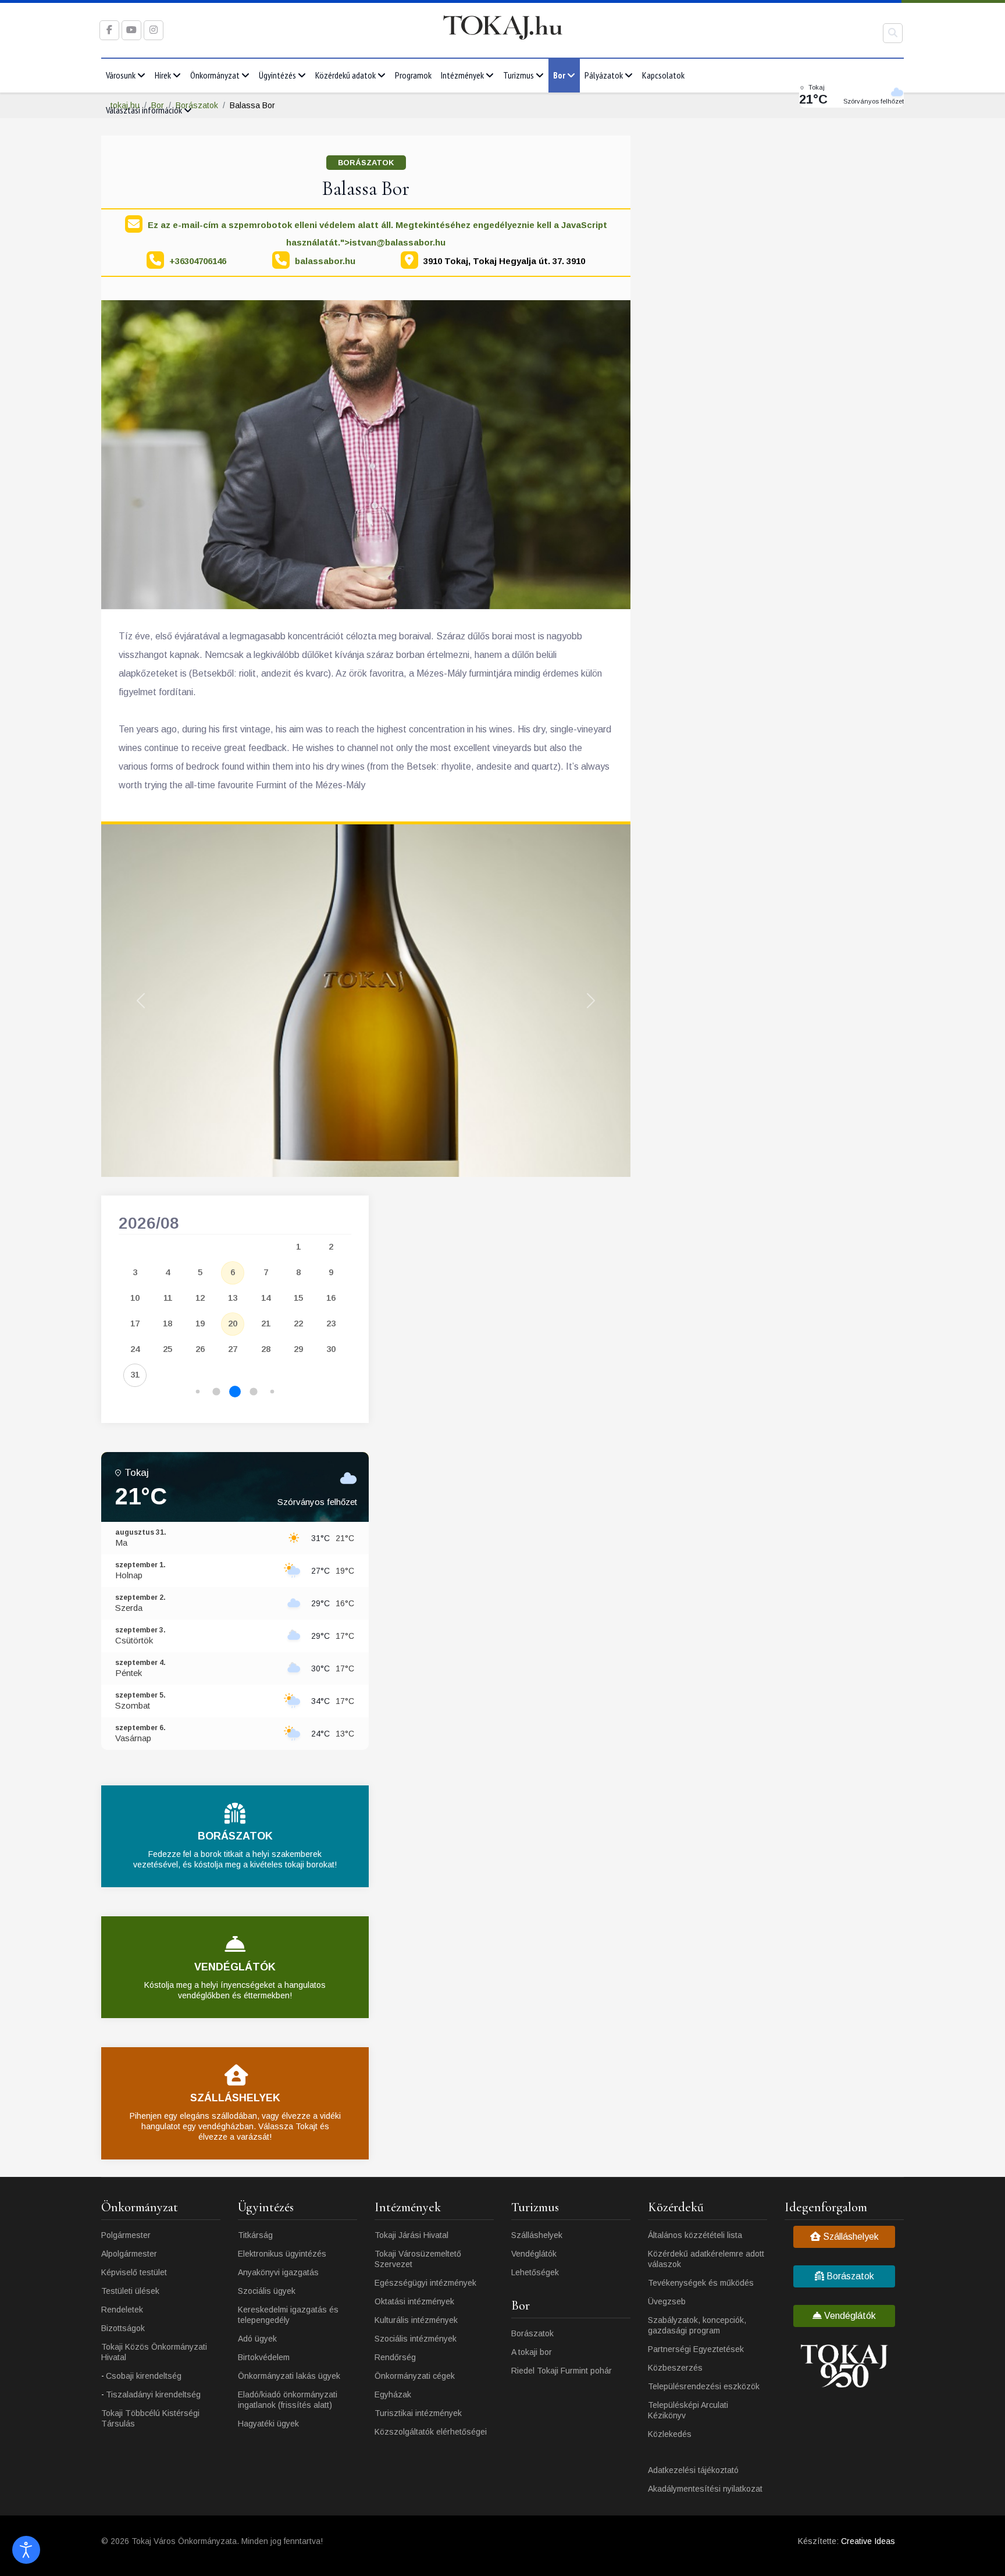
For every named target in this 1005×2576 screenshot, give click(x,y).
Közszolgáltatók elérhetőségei (431, 2432)
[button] (198, 1392)
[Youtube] (131, 30)
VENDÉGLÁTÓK (235, 1967)
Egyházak (393, 2394)
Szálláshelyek (537, 2235)
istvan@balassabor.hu (398, 242)
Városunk (121, 75)
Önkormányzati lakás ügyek (289, 2376)
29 (298, 1349)
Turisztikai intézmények (418, 2413)
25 (167, 1349)
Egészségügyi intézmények (425, 2283)
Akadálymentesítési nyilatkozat (705, 2489)
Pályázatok (604, 75)
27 (233, 1349)
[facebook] (109, 30)
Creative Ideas (868, 2541)
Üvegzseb (667, 2301)
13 (233, 1298)
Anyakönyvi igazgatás (278, 2272)
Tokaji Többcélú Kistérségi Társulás (150, 2418)
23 (331, 1323)
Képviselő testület (134, 2272)
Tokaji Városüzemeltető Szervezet (418, 2259)
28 (266, 1349)
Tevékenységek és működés (701, 2283)
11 (168, 1298)
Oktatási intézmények (414, 2301)
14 (266, 1298)
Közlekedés (670, 2434)
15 (298, 1298)
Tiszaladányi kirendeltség (153, 2394)
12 (200, 1298)
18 (167, 1323)
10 (135, 1298)
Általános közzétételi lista (695, 2235)
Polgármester (126, 2235)
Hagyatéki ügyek (268, 2424)
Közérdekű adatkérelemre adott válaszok (706, 2259)
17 (135, 1323)
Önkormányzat (215, 75)
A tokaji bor (532, 2352)
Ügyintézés (277, 75)
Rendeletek (122, 2310)
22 (298, 1323)
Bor (559, 75)
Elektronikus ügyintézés (282, 2254)
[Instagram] (154, 30)
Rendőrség (395, 2357)
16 (331, 1298)
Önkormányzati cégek (415, 2376)
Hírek (163, 75)
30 (331, 1349)
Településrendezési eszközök (704, 2386)
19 (200, 1323)
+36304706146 (198, 261)
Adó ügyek (257, 2339)
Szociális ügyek (267, 2291)
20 (233, 1323)
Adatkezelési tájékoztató (693, 2470)
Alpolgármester (129, 2254)
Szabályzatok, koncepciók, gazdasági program (697, 2325)
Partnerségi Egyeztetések (696, 2349)
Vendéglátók (534, 2254)
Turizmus (518, 75)
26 (200, 1349)
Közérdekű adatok (345, 75)
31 (135, 1374)
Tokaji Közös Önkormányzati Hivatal (154, 2352)
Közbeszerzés (675, 2368)
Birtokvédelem (264, 2357)
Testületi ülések (130, 2291)
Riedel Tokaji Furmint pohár (562, 2371)
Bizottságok (123, 2328)
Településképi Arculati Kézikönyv (688, 2410)
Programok (413, 75)
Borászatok (366, 163)
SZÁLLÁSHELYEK (235, 2098)
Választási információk (144, 110)
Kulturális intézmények (416, 2320)
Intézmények (462, 75)
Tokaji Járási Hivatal (411, 2235)
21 (266, 1323)
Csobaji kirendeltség (144, 2376)
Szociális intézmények (416, 2339)
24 (135, 1349)
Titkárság (255, 2235)
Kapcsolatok (663, 75)
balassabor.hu (325, 261)
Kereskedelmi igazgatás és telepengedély (288, 2315)
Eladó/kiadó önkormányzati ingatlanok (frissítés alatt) (288, 2400)
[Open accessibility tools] (26, 2550)
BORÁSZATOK (235, 1836)
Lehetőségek (535, 2272)
